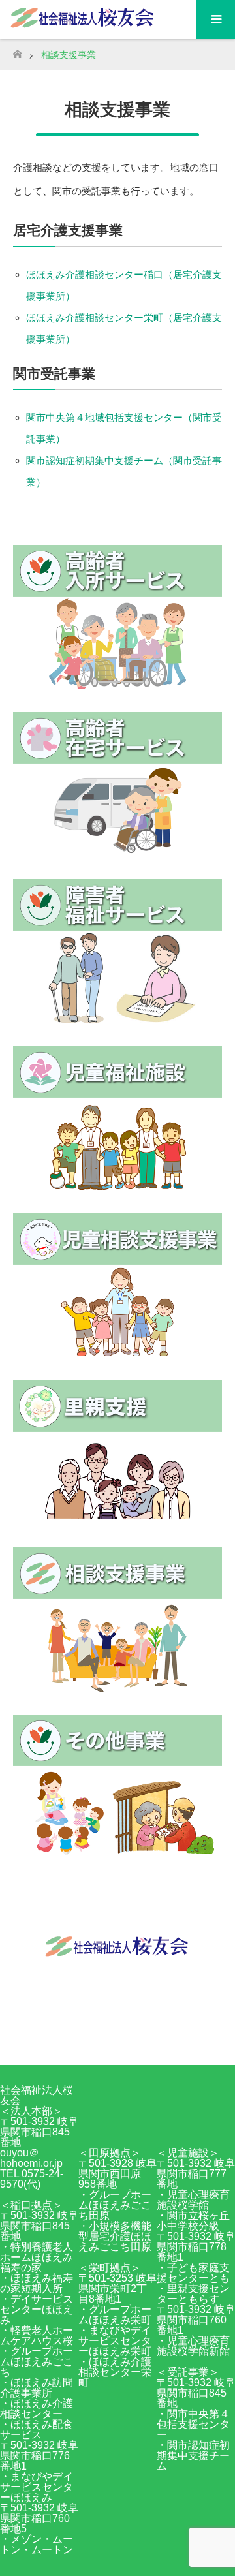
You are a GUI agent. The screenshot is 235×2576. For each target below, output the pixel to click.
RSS (131, 2041)
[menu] (215, 20)
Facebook (104, 2041)
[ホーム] (17, 51)
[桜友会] (117, 1954)
